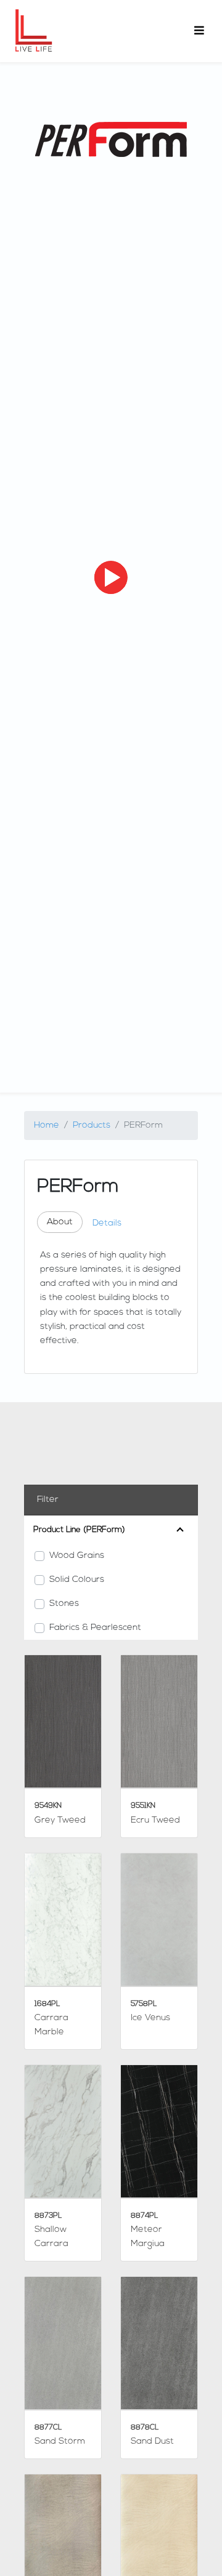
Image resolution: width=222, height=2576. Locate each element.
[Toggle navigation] (199, 31)
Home (47, 1125)
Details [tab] (107, 1223)
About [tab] (60, 1222)
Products (92, 1125)
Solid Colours (77, 1580)
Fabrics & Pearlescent (95, 1628)
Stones (64, 1604)
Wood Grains (77, 1556)
